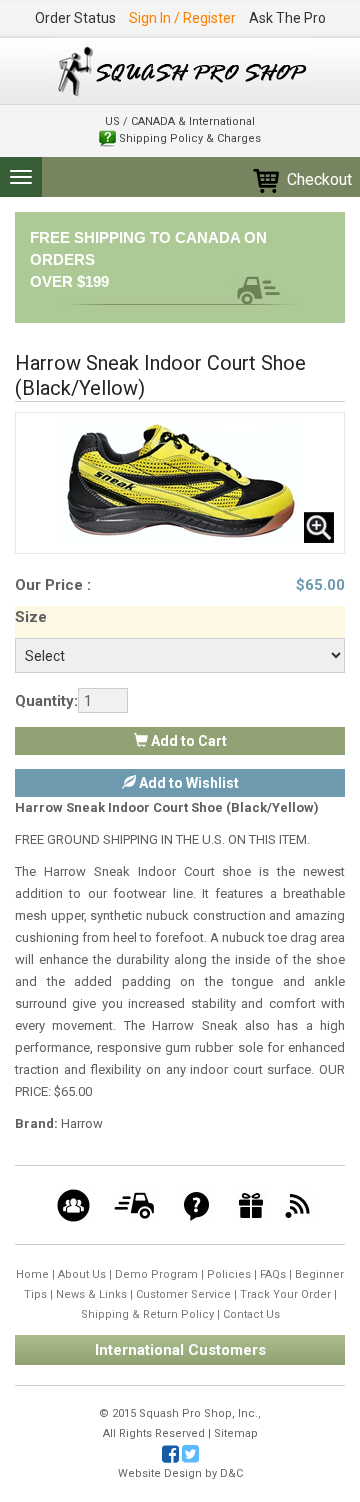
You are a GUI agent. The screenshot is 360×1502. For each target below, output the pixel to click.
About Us (82, 1274)
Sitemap (236, 1433)
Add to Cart (187, 741)
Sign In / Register (182, 18)
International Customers (180, 1350)
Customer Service (183, 1294)
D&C (231, 1473)
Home (32, 1274)
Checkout (317, 179)
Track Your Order (285, 1294)
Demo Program (156, 1274)
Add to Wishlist (187, 783)
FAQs (273, 1274)
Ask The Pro (287, 18)
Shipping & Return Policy (147, 1314)
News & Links (91, 1294)
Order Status (75, 18)
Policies (229, 1274)
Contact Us (251, 1314)
